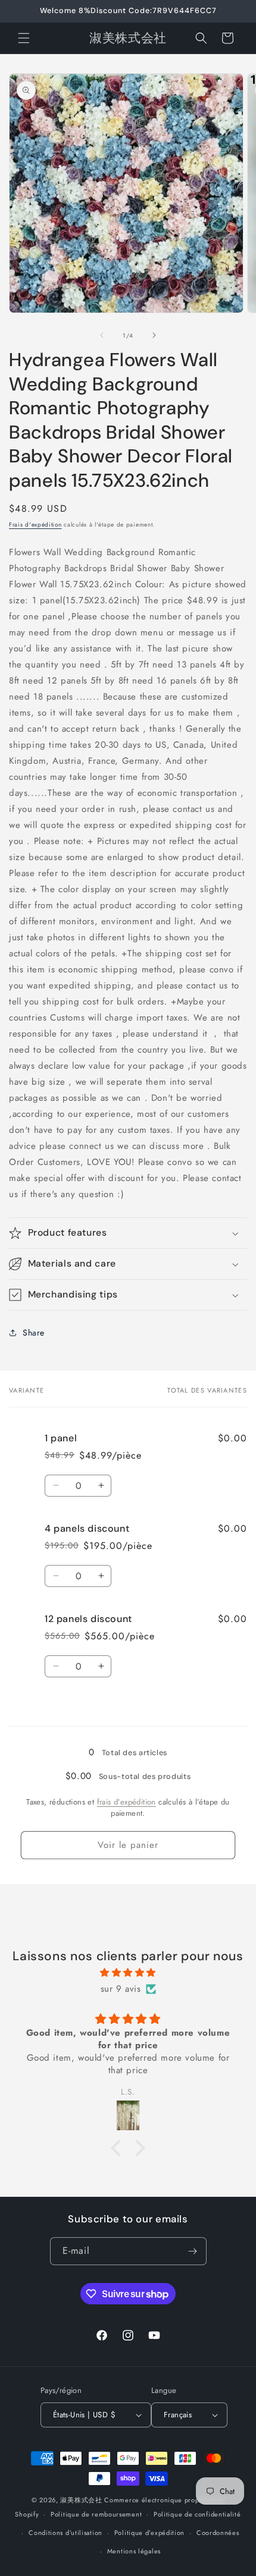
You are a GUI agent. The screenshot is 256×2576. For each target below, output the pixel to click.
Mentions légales (134, 2551)
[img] (128, 1973)
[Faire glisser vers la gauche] (102, 335)
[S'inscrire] (193, 2251)
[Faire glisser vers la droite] (154, 335)
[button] (24, 38)
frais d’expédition (127, 1802)
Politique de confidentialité (197, 2514)
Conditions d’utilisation (65, 2533)
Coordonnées (218, 2533)
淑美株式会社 (81, 2500)
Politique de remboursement (96, 2514)
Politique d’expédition (149, 2533)
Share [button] (34, 1333)
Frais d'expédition (35, 525)
